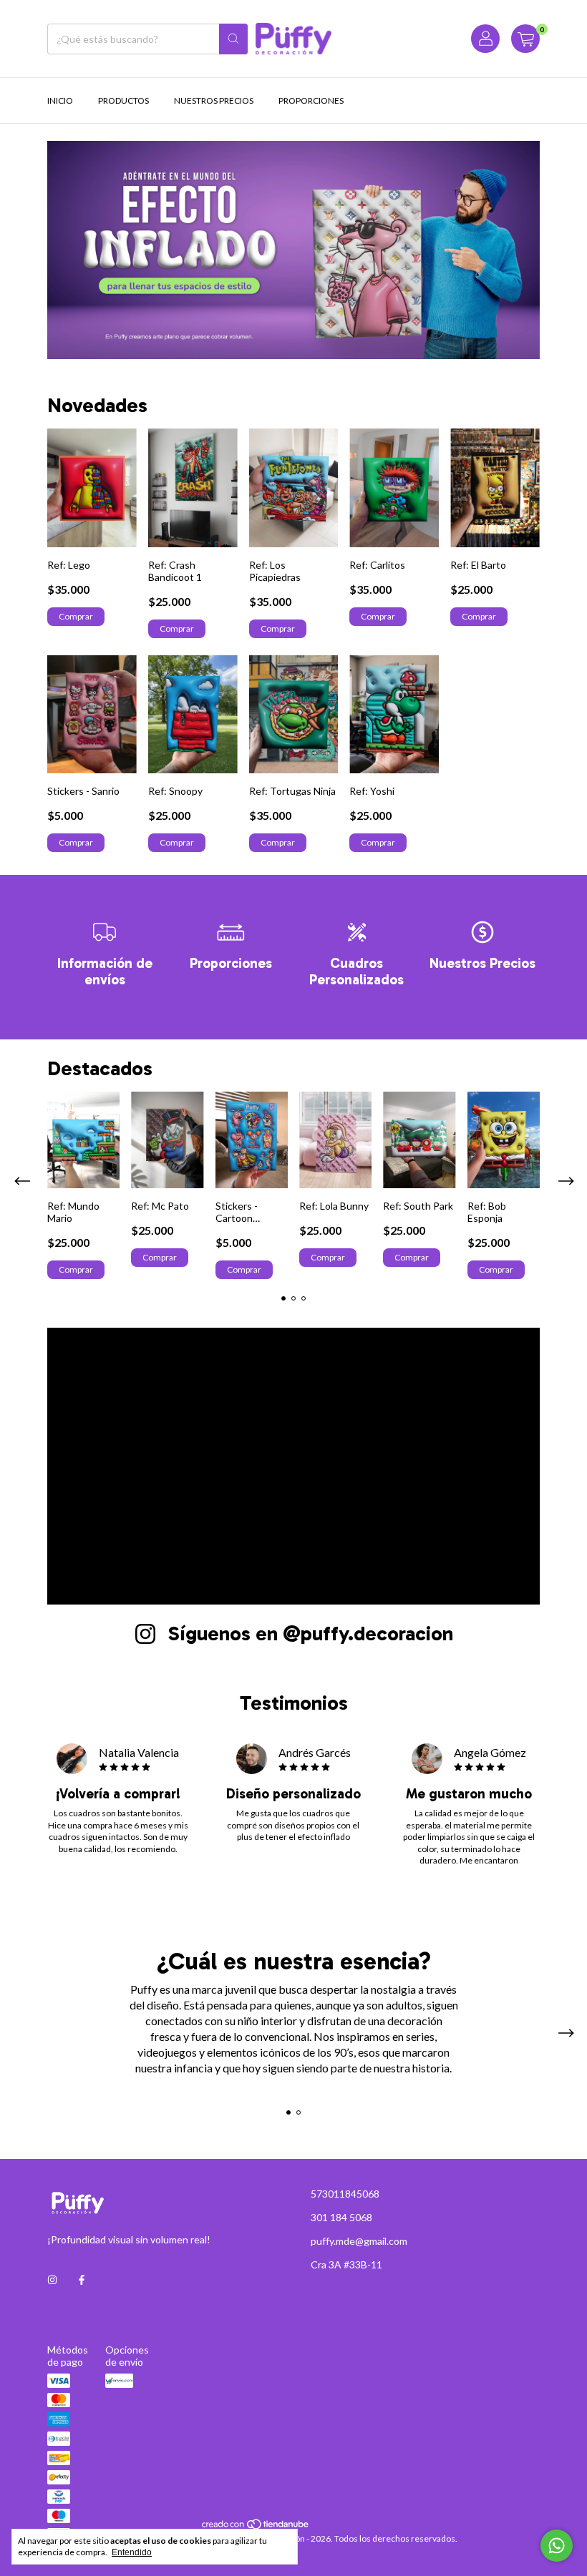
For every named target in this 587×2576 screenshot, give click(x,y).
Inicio (60, 101)
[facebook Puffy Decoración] (82, 2280)
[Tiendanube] (256, 2528)
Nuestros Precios (214, 101)
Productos (123, 101)
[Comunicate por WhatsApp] (557, 2546)
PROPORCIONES (311, 101)
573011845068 (345, 2194)
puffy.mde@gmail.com (359, 2241)
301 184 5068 (341, 2217)
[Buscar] (233, 39)
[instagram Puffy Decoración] (52, 2280)
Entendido (132, 2552)
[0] (525, 39)
